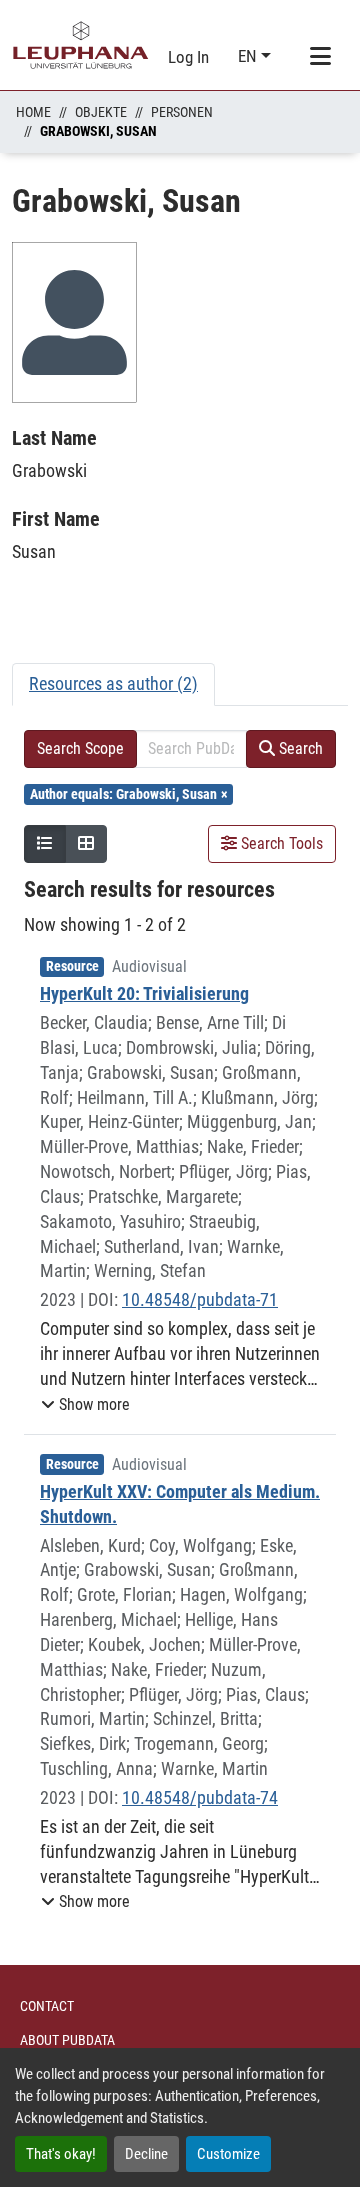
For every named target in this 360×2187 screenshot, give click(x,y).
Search (299, 748)
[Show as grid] (86, 844)
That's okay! (61, 2154)
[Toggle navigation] (320, 57)
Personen (182, 112)
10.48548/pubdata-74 (200, 1797)
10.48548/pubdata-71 (200, 1299)
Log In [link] (188, 57)
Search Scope (80, 748)
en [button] (249, 56)
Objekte (101, 112)
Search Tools (280, 843)
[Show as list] (45, 844)
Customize (228, 2154)
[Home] (81, 45)
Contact (47, 2006)
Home (33, 112)
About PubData (67, 2040)
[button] (85, 1405)
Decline (146, 2154)
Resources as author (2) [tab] (113, 683)
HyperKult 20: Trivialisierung (144, 993)
